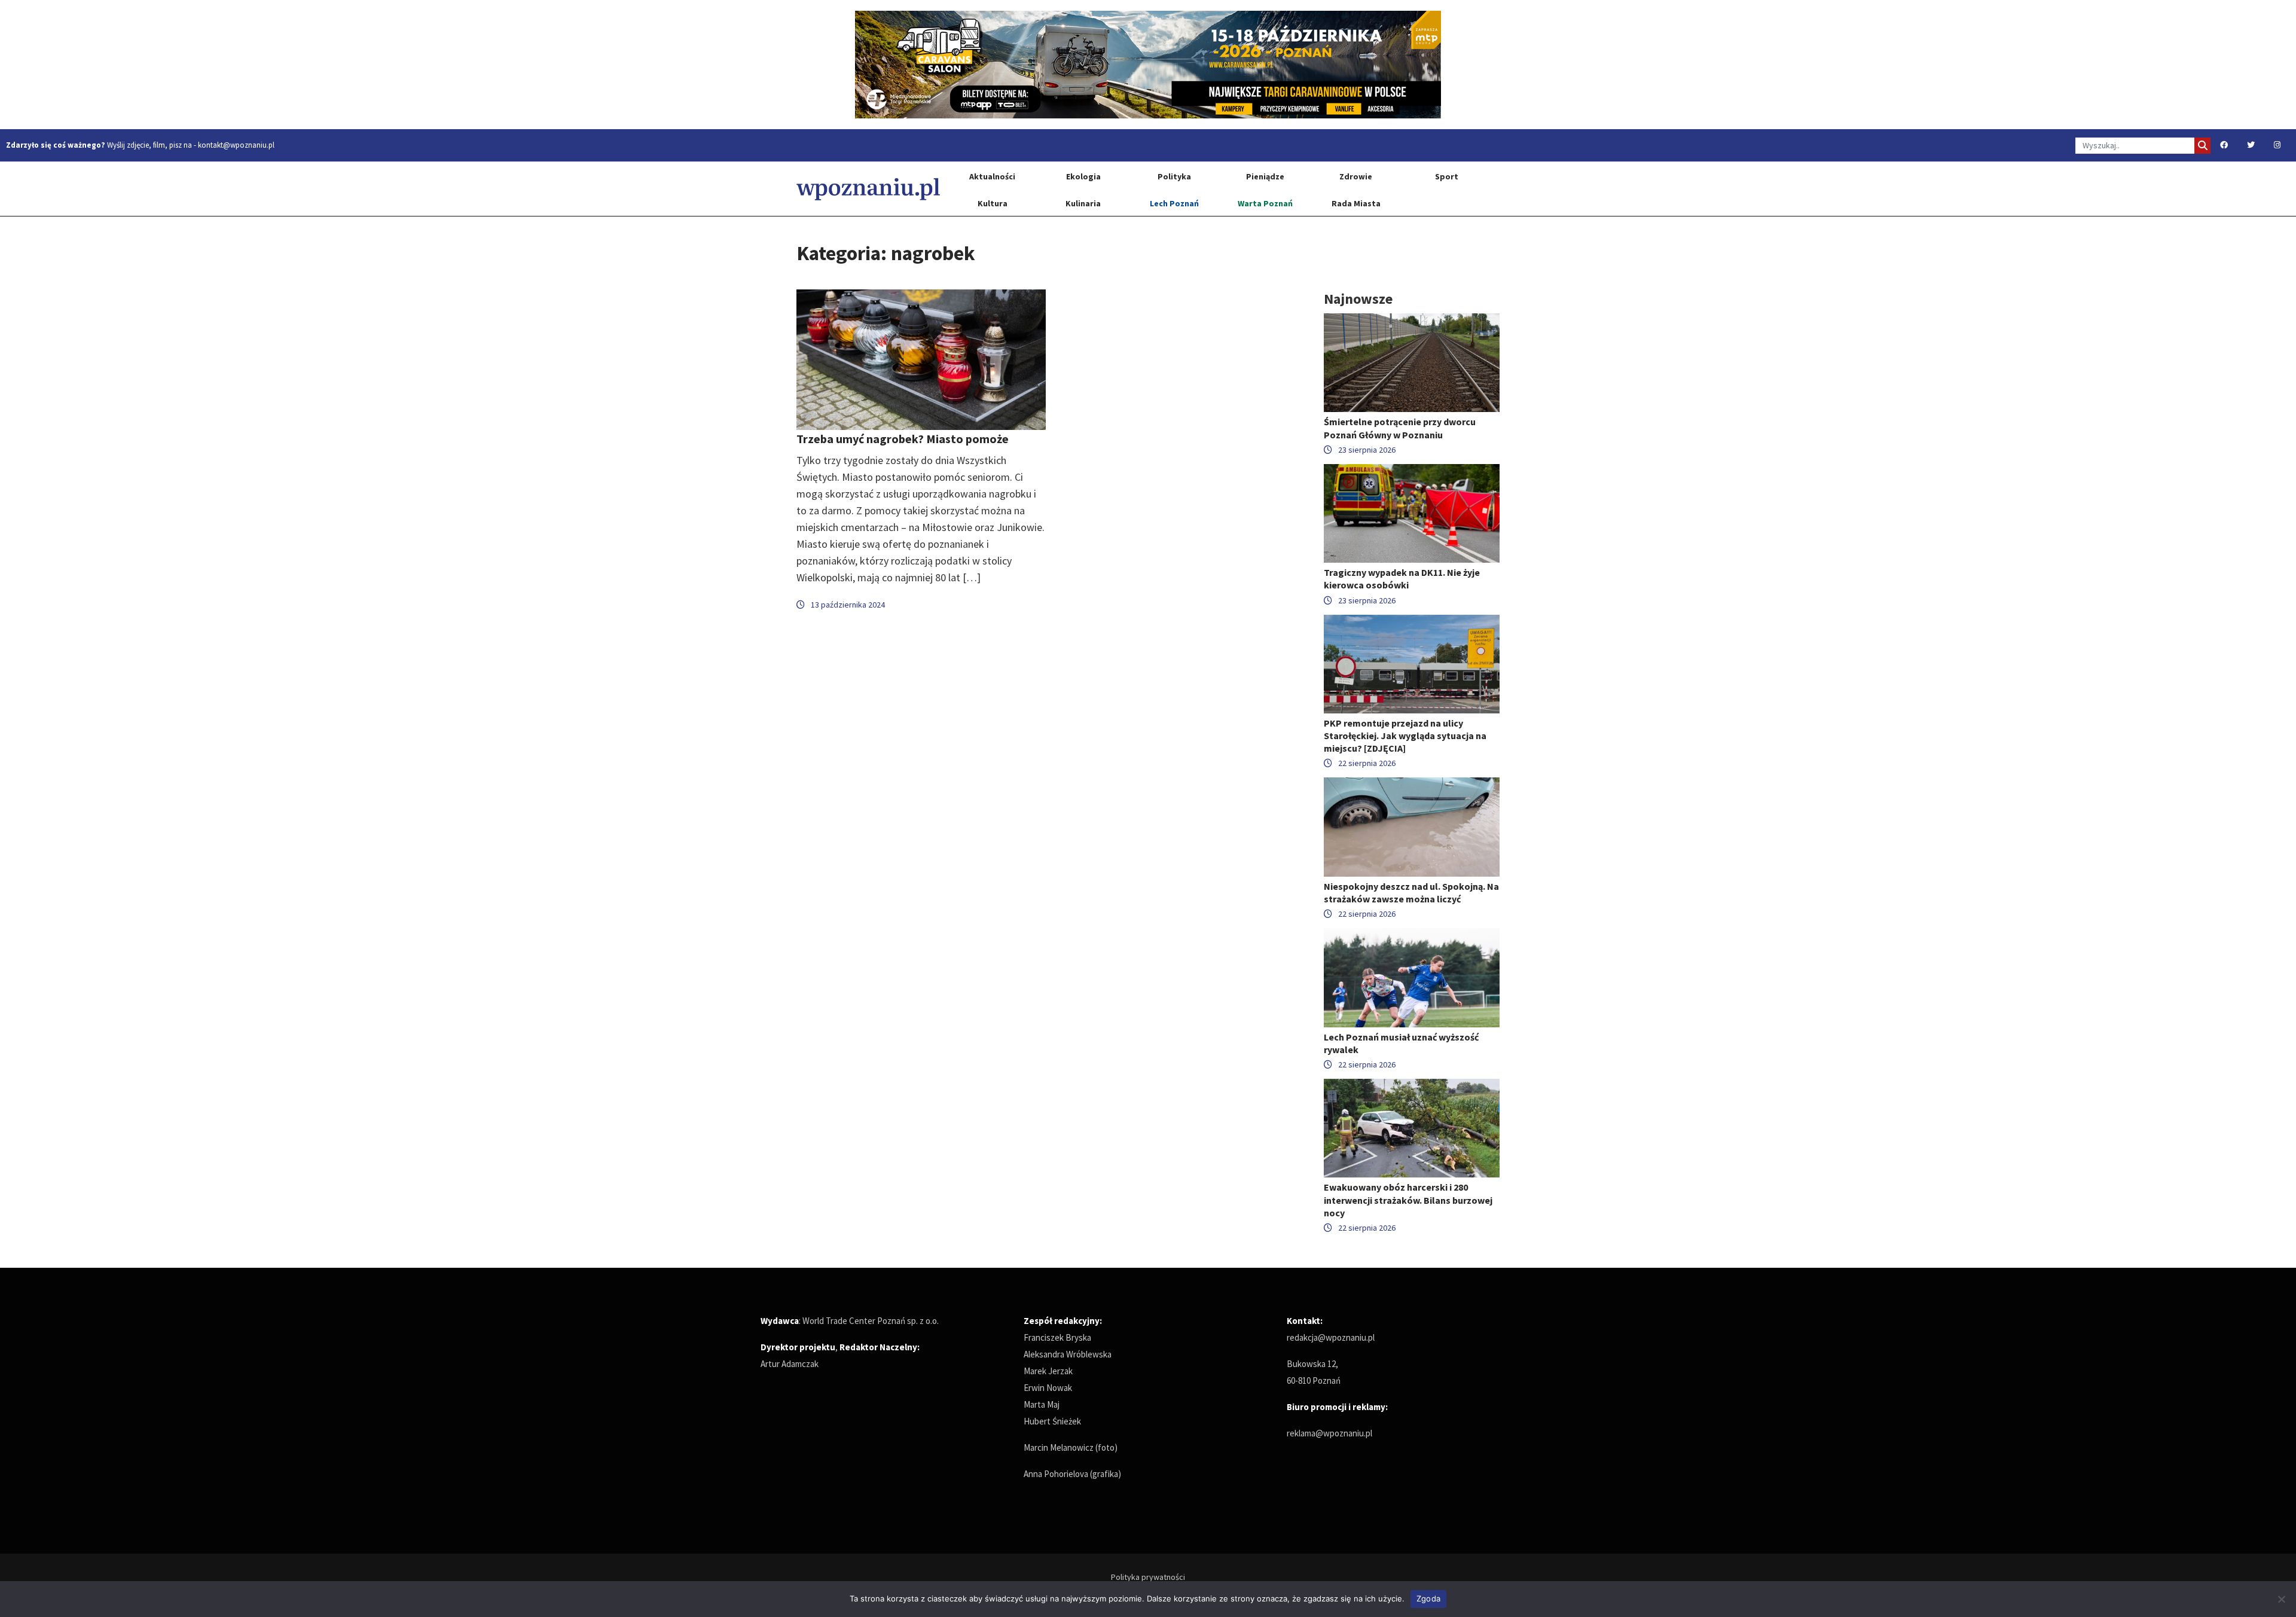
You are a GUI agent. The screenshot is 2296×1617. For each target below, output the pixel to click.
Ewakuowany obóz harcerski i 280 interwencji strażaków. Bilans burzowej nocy (1408, 1200)
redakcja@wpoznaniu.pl (1331, 1337)
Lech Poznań (1174, 203)
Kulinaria (1083, 203)
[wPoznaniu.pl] (868, 189)
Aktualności (992, 176)
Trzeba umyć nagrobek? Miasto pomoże (903, 439)
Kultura (993, 203)
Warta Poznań (1265, 203)
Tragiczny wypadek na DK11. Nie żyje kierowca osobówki (1402, 579)
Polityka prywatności (1148, 1577)
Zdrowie (1356, 176)
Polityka (1174, 176)
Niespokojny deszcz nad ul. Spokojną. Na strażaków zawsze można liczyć (1411, 893)
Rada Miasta (1356, 203)
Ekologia (1083, 176)
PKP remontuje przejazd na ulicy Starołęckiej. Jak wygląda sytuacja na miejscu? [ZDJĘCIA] (1405, 736)
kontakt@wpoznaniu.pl (236, 145)
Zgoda (1428, 1598)
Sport (1447, 176)
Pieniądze (1265, 176)
